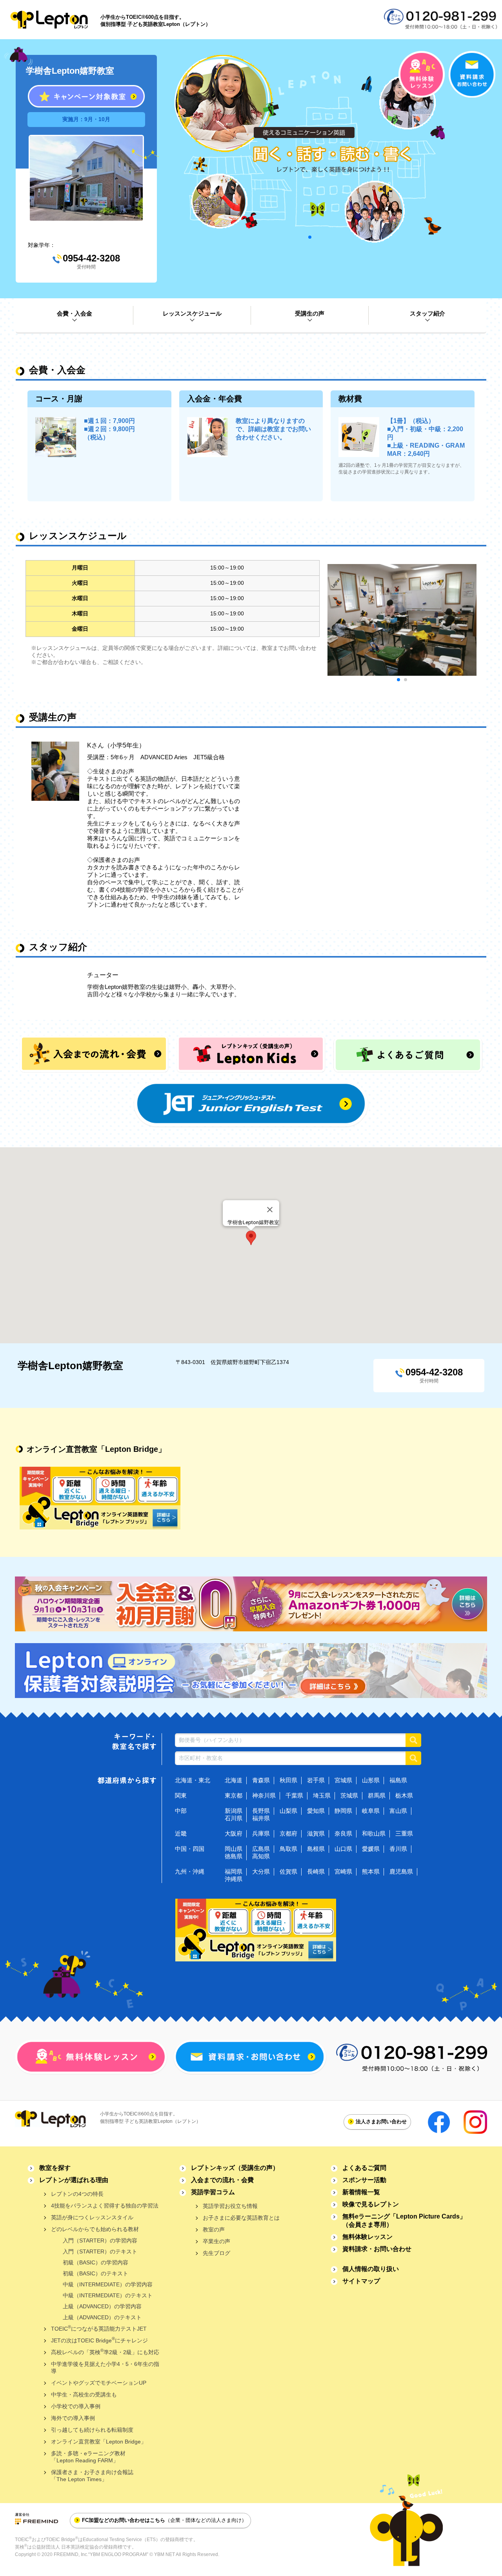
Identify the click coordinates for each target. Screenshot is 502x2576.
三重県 (404, 1833)
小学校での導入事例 (76, 2406)
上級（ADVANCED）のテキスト (102, 2317)
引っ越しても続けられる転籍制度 (92, 2430)
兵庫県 (261, 1833)
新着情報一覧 (361, 2192)
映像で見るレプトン (371, 2204)
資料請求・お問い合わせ (377, 2249)
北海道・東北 (193, 1780)
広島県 (261, 1849)
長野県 (261, 1811)
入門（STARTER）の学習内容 (100, 2240)
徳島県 (234, 1856)
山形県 (371, 1780)
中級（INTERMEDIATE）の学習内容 (108, 2284)
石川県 (234, 1818)
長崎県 (316, 1871)
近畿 (181, 1833)
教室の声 (214, 2230)
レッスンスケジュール (192, 313)
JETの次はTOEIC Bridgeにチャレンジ (99, 2340)
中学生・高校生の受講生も (84, 2395)
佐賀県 (288, 1871)
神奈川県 (264, 1795)
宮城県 (343, 1780)
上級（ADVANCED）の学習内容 (102, 2306)
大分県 (261, 1871)
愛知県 (316, 1811)
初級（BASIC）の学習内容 (95, 2262)
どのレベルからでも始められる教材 (95, 2229)
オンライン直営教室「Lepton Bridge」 (99, 2442)
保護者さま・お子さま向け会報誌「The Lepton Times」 (92, 2476)
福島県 (398, 1780)
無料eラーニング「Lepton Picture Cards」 (404, 2220)
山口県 (343, 1849)
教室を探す (55, 2168)
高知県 (261, 1856)
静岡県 (343, 1811)
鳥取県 (288, 1849)
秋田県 (288, 1780)
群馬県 (377, 1795)
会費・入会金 (75, 313)
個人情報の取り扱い (371, 2269)
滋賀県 (316, 1833)
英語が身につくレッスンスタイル (92, 2217)
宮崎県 (343, 1871)
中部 (181, 1811)
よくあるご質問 (364, 2168)
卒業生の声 (216, 2241)
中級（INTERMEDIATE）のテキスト (108, 2295)
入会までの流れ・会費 (222, 2180)
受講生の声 (310, 313)
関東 (181, 1795)
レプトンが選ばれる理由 (74, 2180)
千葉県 (294, 1795)
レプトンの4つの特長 (77, 2194)
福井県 (261, 1818)
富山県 (398, 1811)
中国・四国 (190, 1849)
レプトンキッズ (235, 2168)
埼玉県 (322, 1795)
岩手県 (316, 1780)
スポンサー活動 (364, 2180)
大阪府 (234, 1833)
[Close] (270, 1210)
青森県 (261, 1780)
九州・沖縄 (190, 1871)
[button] (251, 1238)
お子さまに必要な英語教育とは (241, 2218)
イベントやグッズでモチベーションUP (99, 2383)
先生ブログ (216, 2253)
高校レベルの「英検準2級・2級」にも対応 (105, 2352)
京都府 (288, 1833)
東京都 (234, 1795)
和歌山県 (374, 1833)
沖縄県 (234, 1879)
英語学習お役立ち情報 (230, 2206)
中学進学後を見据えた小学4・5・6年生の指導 (105, 2367)
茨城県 (349, 1795)
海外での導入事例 (73, 2418)
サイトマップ (361, 2281)
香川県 (398, 1849)
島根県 (316, 1849)
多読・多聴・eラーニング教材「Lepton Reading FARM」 (88, 2457)
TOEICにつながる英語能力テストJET (99, 2328)
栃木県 (404, 1795)
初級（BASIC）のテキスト (95, 2273)
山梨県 (288, 1811)
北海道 (234, 1780)
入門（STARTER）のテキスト (100, 2251)
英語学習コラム (213, 2192)
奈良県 (343, 1833)
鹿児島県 (401, 1871)
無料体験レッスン (367, 2237)
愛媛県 (371, 1849)
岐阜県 (371, 1811)
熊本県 (371, 1871)
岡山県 (234, 1849)
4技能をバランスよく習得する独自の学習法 (105, 2206)
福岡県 (234, 1871)
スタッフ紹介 (427, 313)
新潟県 (234, 1811)
